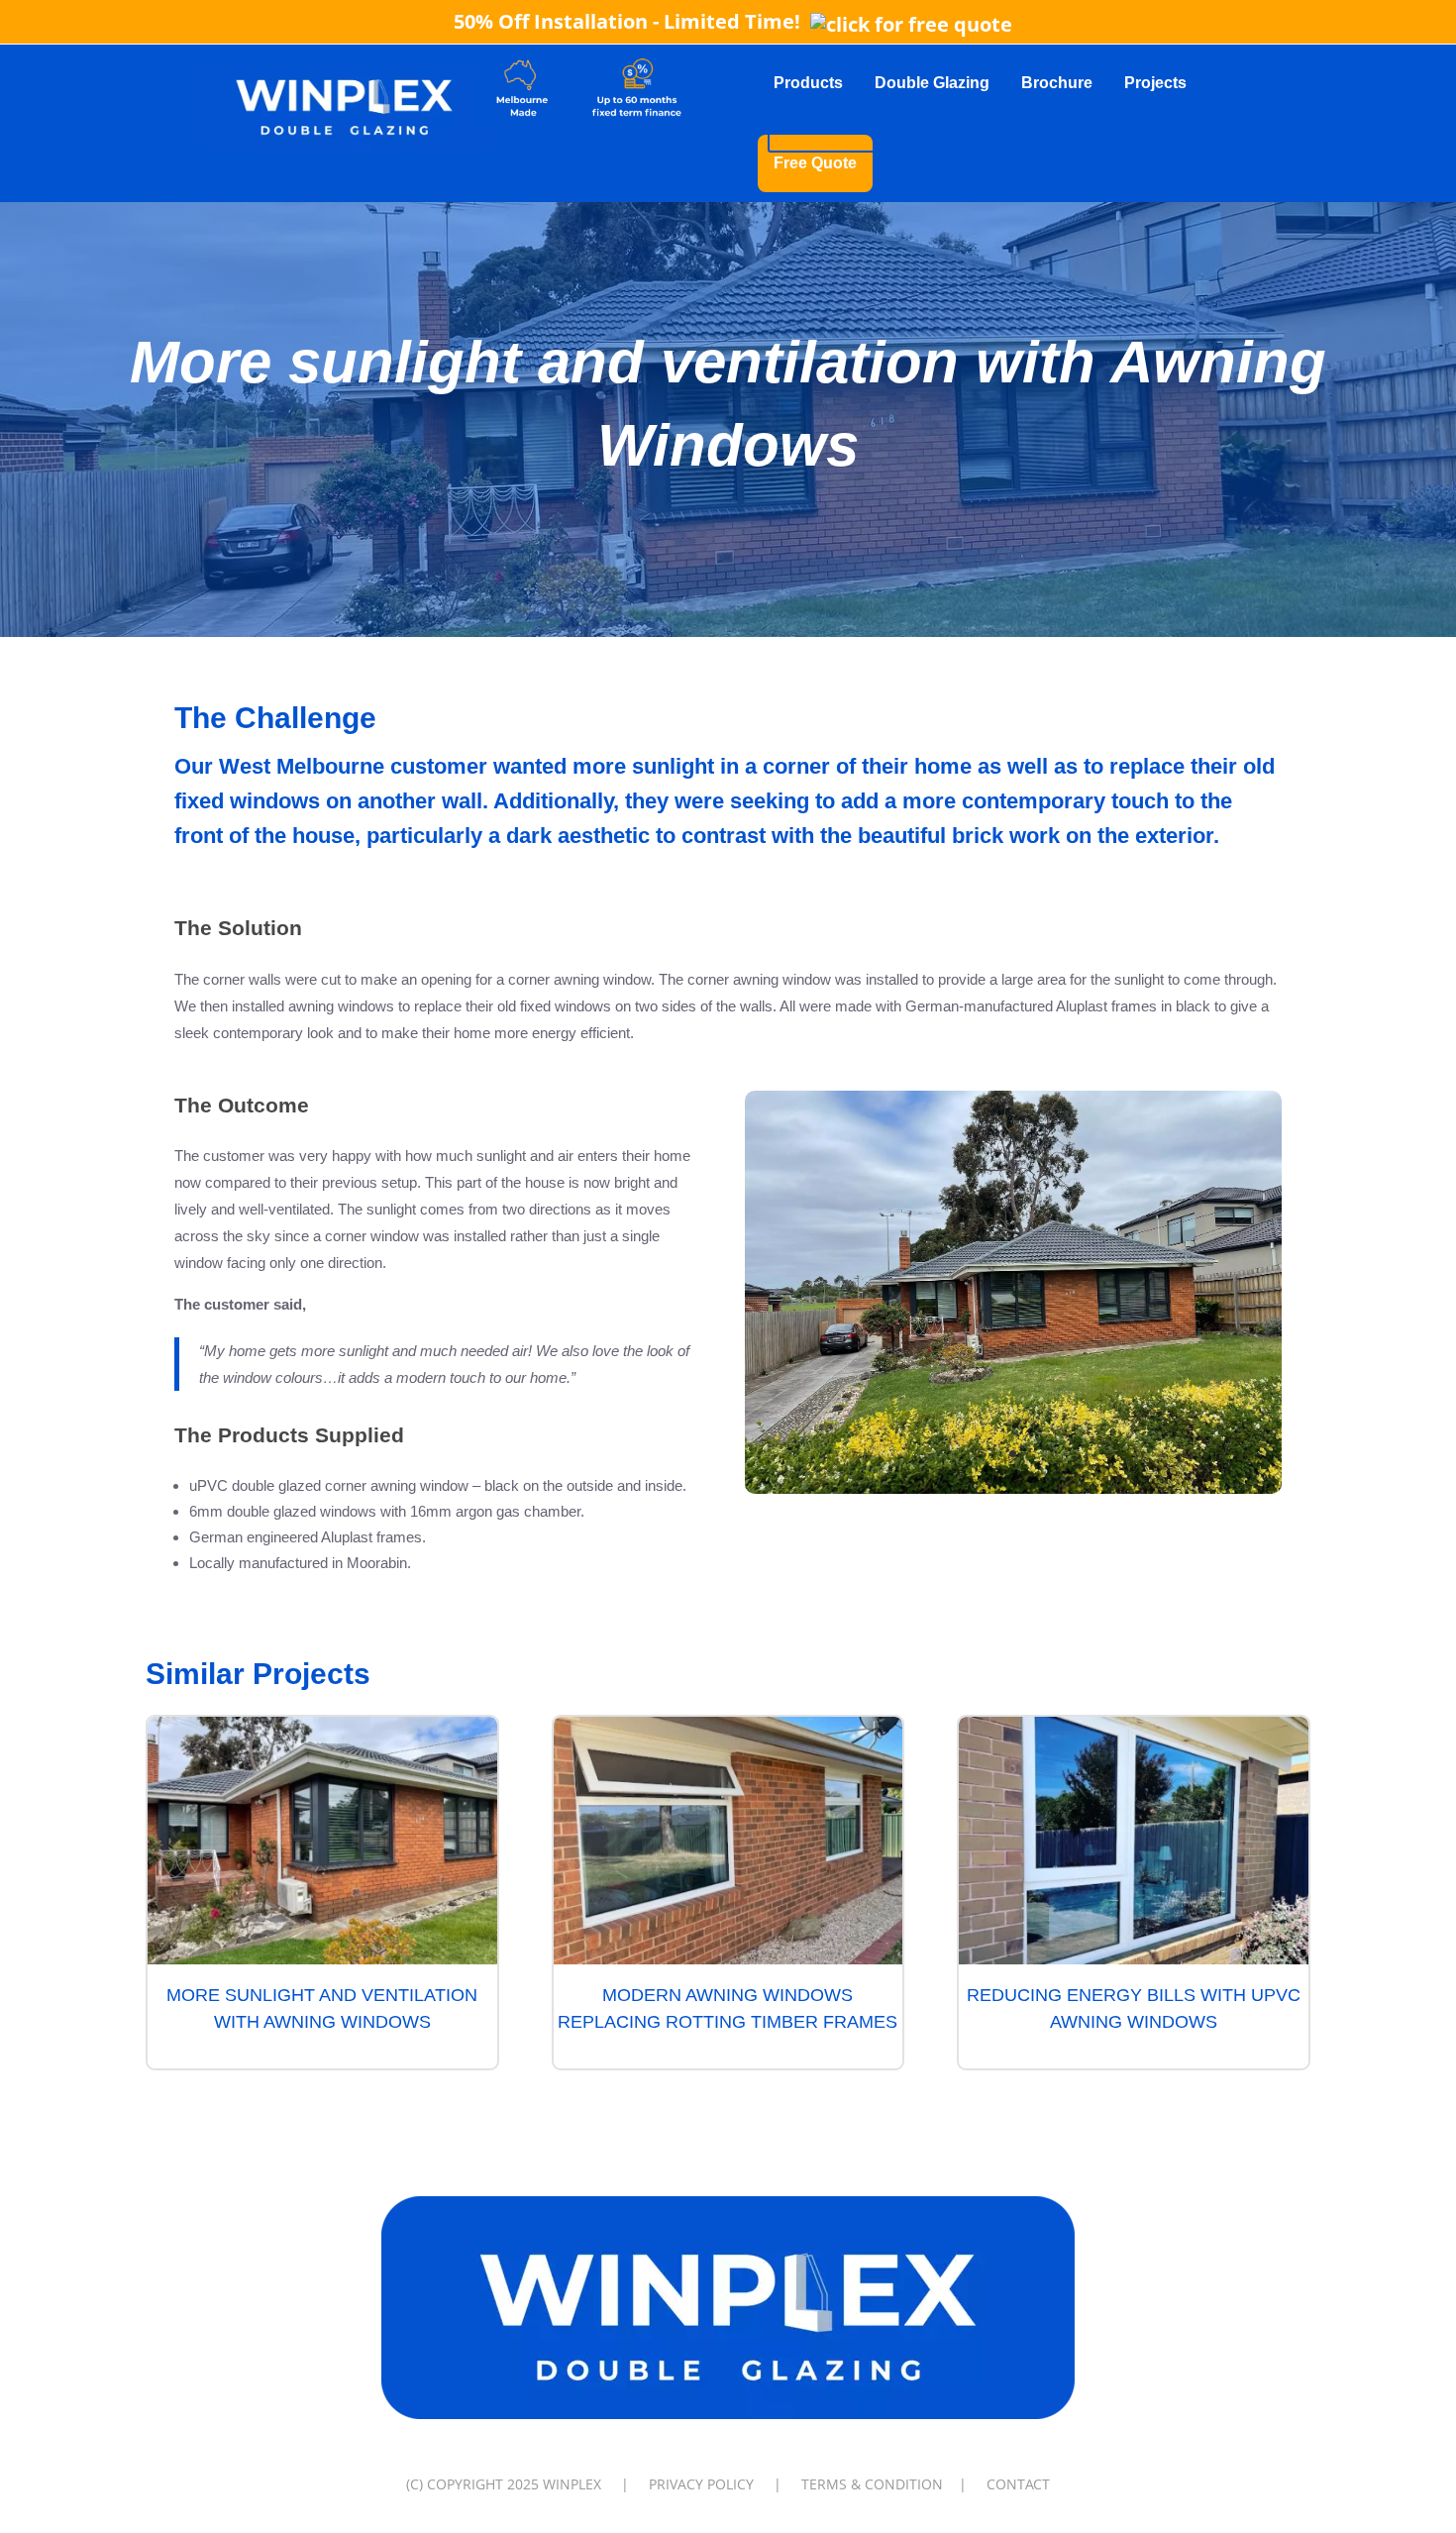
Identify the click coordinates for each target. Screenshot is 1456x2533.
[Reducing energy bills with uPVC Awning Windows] (1134, 1841)
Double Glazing (932, 83)
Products (808, 83)
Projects (1155, 83)
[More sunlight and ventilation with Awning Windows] (322, 1841)
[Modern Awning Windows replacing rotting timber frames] (728, 1841)
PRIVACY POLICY (701, 2484)
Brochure (1057, 83)
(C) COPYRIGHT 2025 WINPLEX (504, 2484)
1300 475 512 (849, 127)
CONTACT (1018, 2484)
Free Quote (815, 163)
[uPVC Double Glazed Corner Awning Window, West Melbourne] (1013, 1493)
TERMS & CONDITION (872, 2484)
